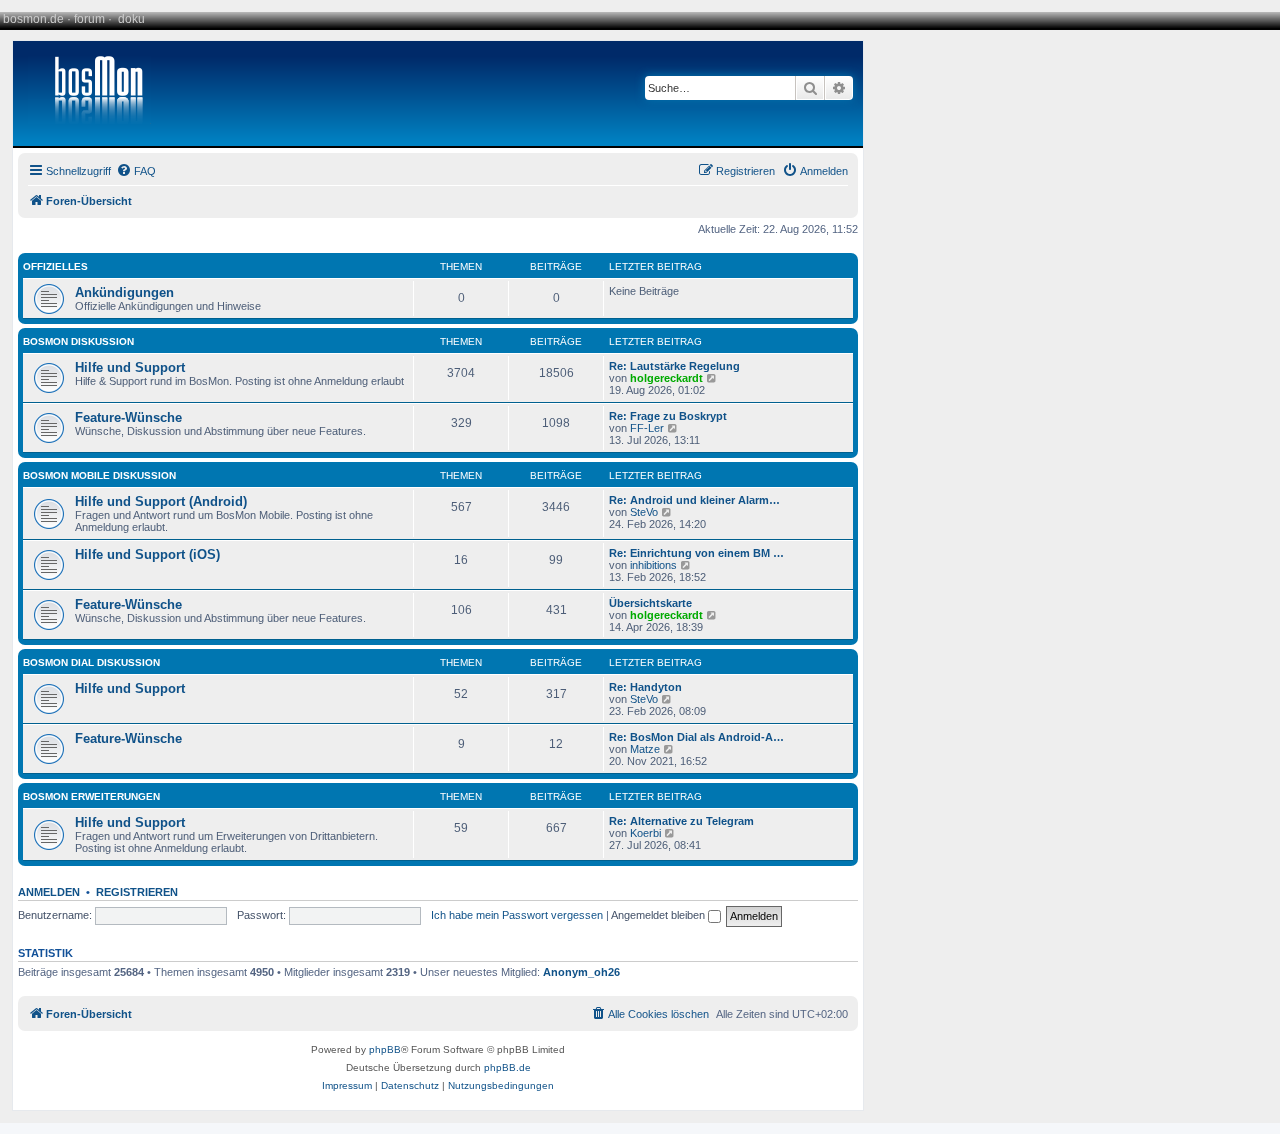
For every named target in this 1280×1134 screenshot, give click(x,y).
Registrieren (137, 892)
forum (89, 19)
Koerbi (645, 833)
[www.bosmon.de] (91, 93)
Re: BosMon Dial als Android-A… (696, 737)
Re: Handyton (645, 687)
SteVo (644, 512)
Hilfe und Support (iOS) (147, 554)
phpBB (385, 1049)
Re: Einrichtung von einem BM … (696, 553)
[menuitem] (136, 171)
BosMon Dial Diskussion (91, 662)
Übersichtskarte (650, 603)
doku (131, 19)
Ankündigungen (124, 292)
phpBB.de (507, 1067)
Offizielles (55, 266)
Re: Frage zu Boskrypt (668, 416)
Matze (645, 749)
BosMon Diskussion (78, 341)
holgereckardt (666, 378)
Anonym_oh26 (581, 972)
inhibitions (653, 565)
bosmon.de (33, 19)
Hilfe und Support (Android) (161, 501)
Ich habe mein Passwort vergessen (517, 915)
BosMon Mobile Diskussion (99, 475)
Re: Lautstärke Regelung (674, 366)
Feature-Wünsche (128, 417)
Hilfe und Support (130, 367)
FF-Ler (647, 428)
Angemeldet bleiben (659, 915)
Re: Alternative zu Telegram (681, 821)
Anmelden (49, 892)
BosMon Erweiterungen (91, 796)
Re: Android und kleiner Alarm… (694, 500)
